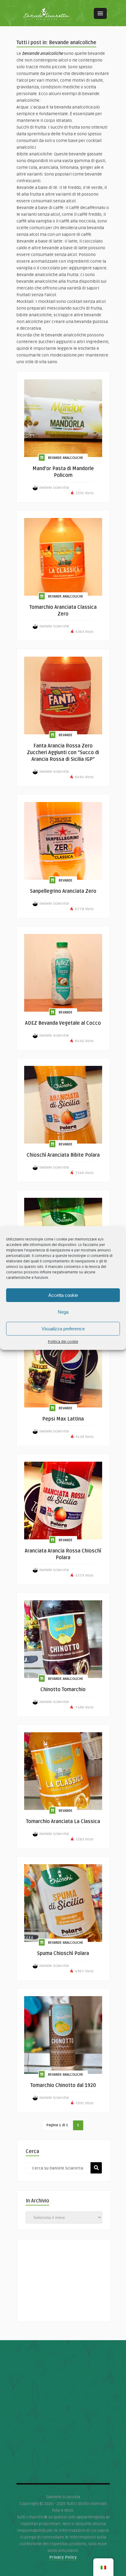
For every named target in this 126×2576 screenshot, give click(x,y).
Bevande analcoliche (66, 458)
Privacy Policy (63, 2557)
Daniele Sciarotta (54, 488)
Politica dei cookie (63, 1342)
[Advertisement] (64, 2277)
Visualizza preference (63, 1329)
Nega (63, 1312)
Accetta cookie (63, 1295)
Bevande (66, 735)
